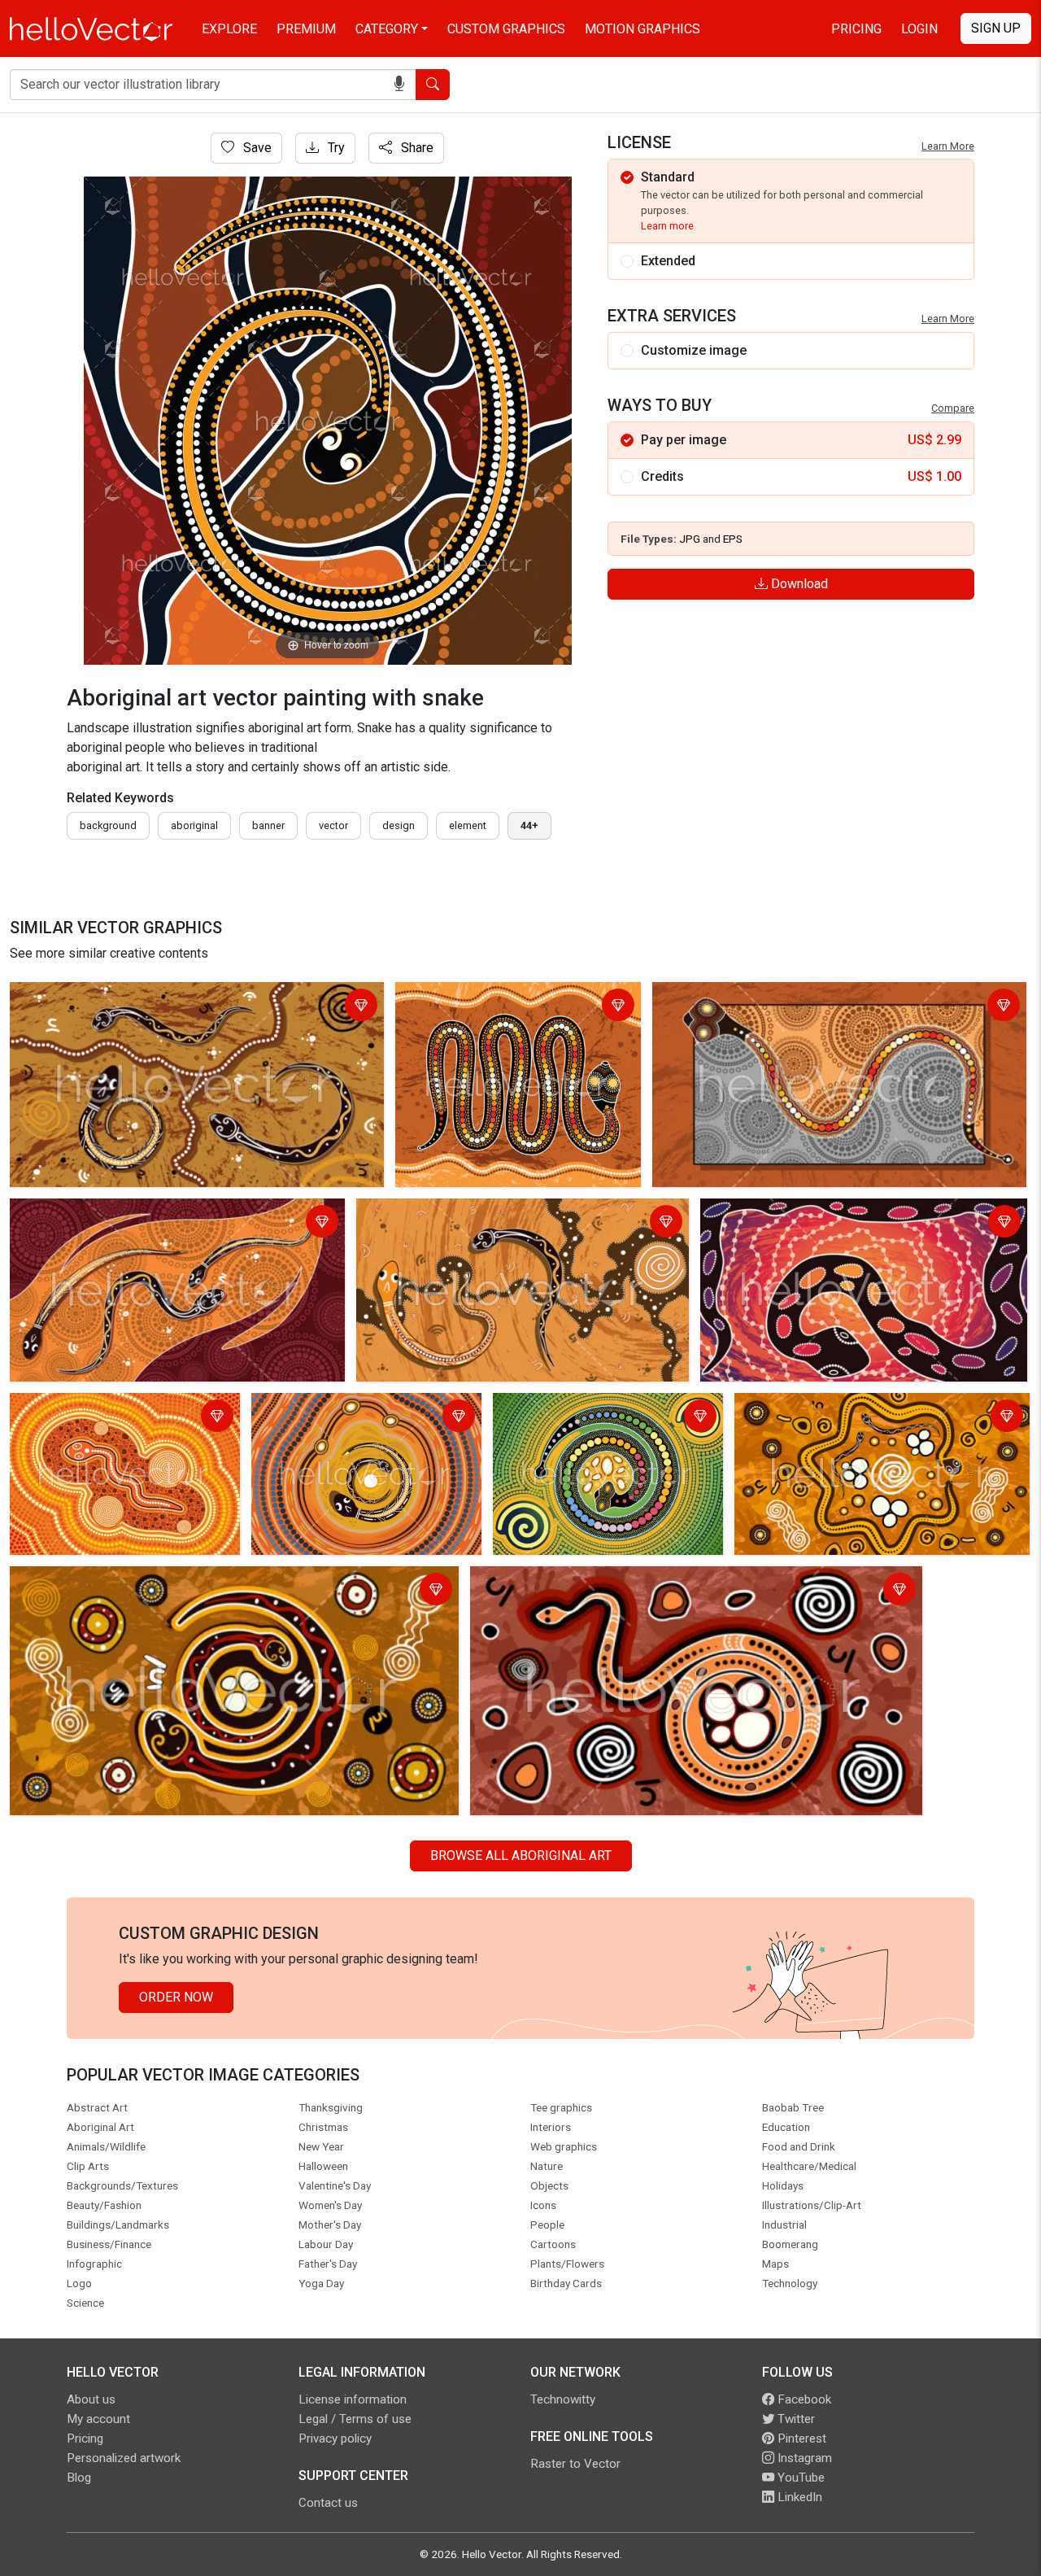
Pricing (856, 29)
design (399, 825)
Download (798, 584)
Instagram (803, 2458)
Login (919, 29)
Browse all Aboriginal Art (521, 1856)
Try (335, 148)
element (468, 825)
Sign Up (996, 28)
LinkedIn (798, 2497)
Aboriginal (194, 825)
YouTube (799, 2478)
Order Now (176, 1997)
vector (333, 825)
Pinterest (800, 2438)
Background (108, 825)
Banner (268, 825)
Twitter (795, 2419)
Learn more (667, 226)
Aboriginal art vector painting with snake (128, 997)
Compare (953, 408)
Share (416, 148)
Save (256, 148)
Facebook (803, 2399)
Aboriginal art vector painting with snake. (820, 1214)
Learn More (948, 146)
